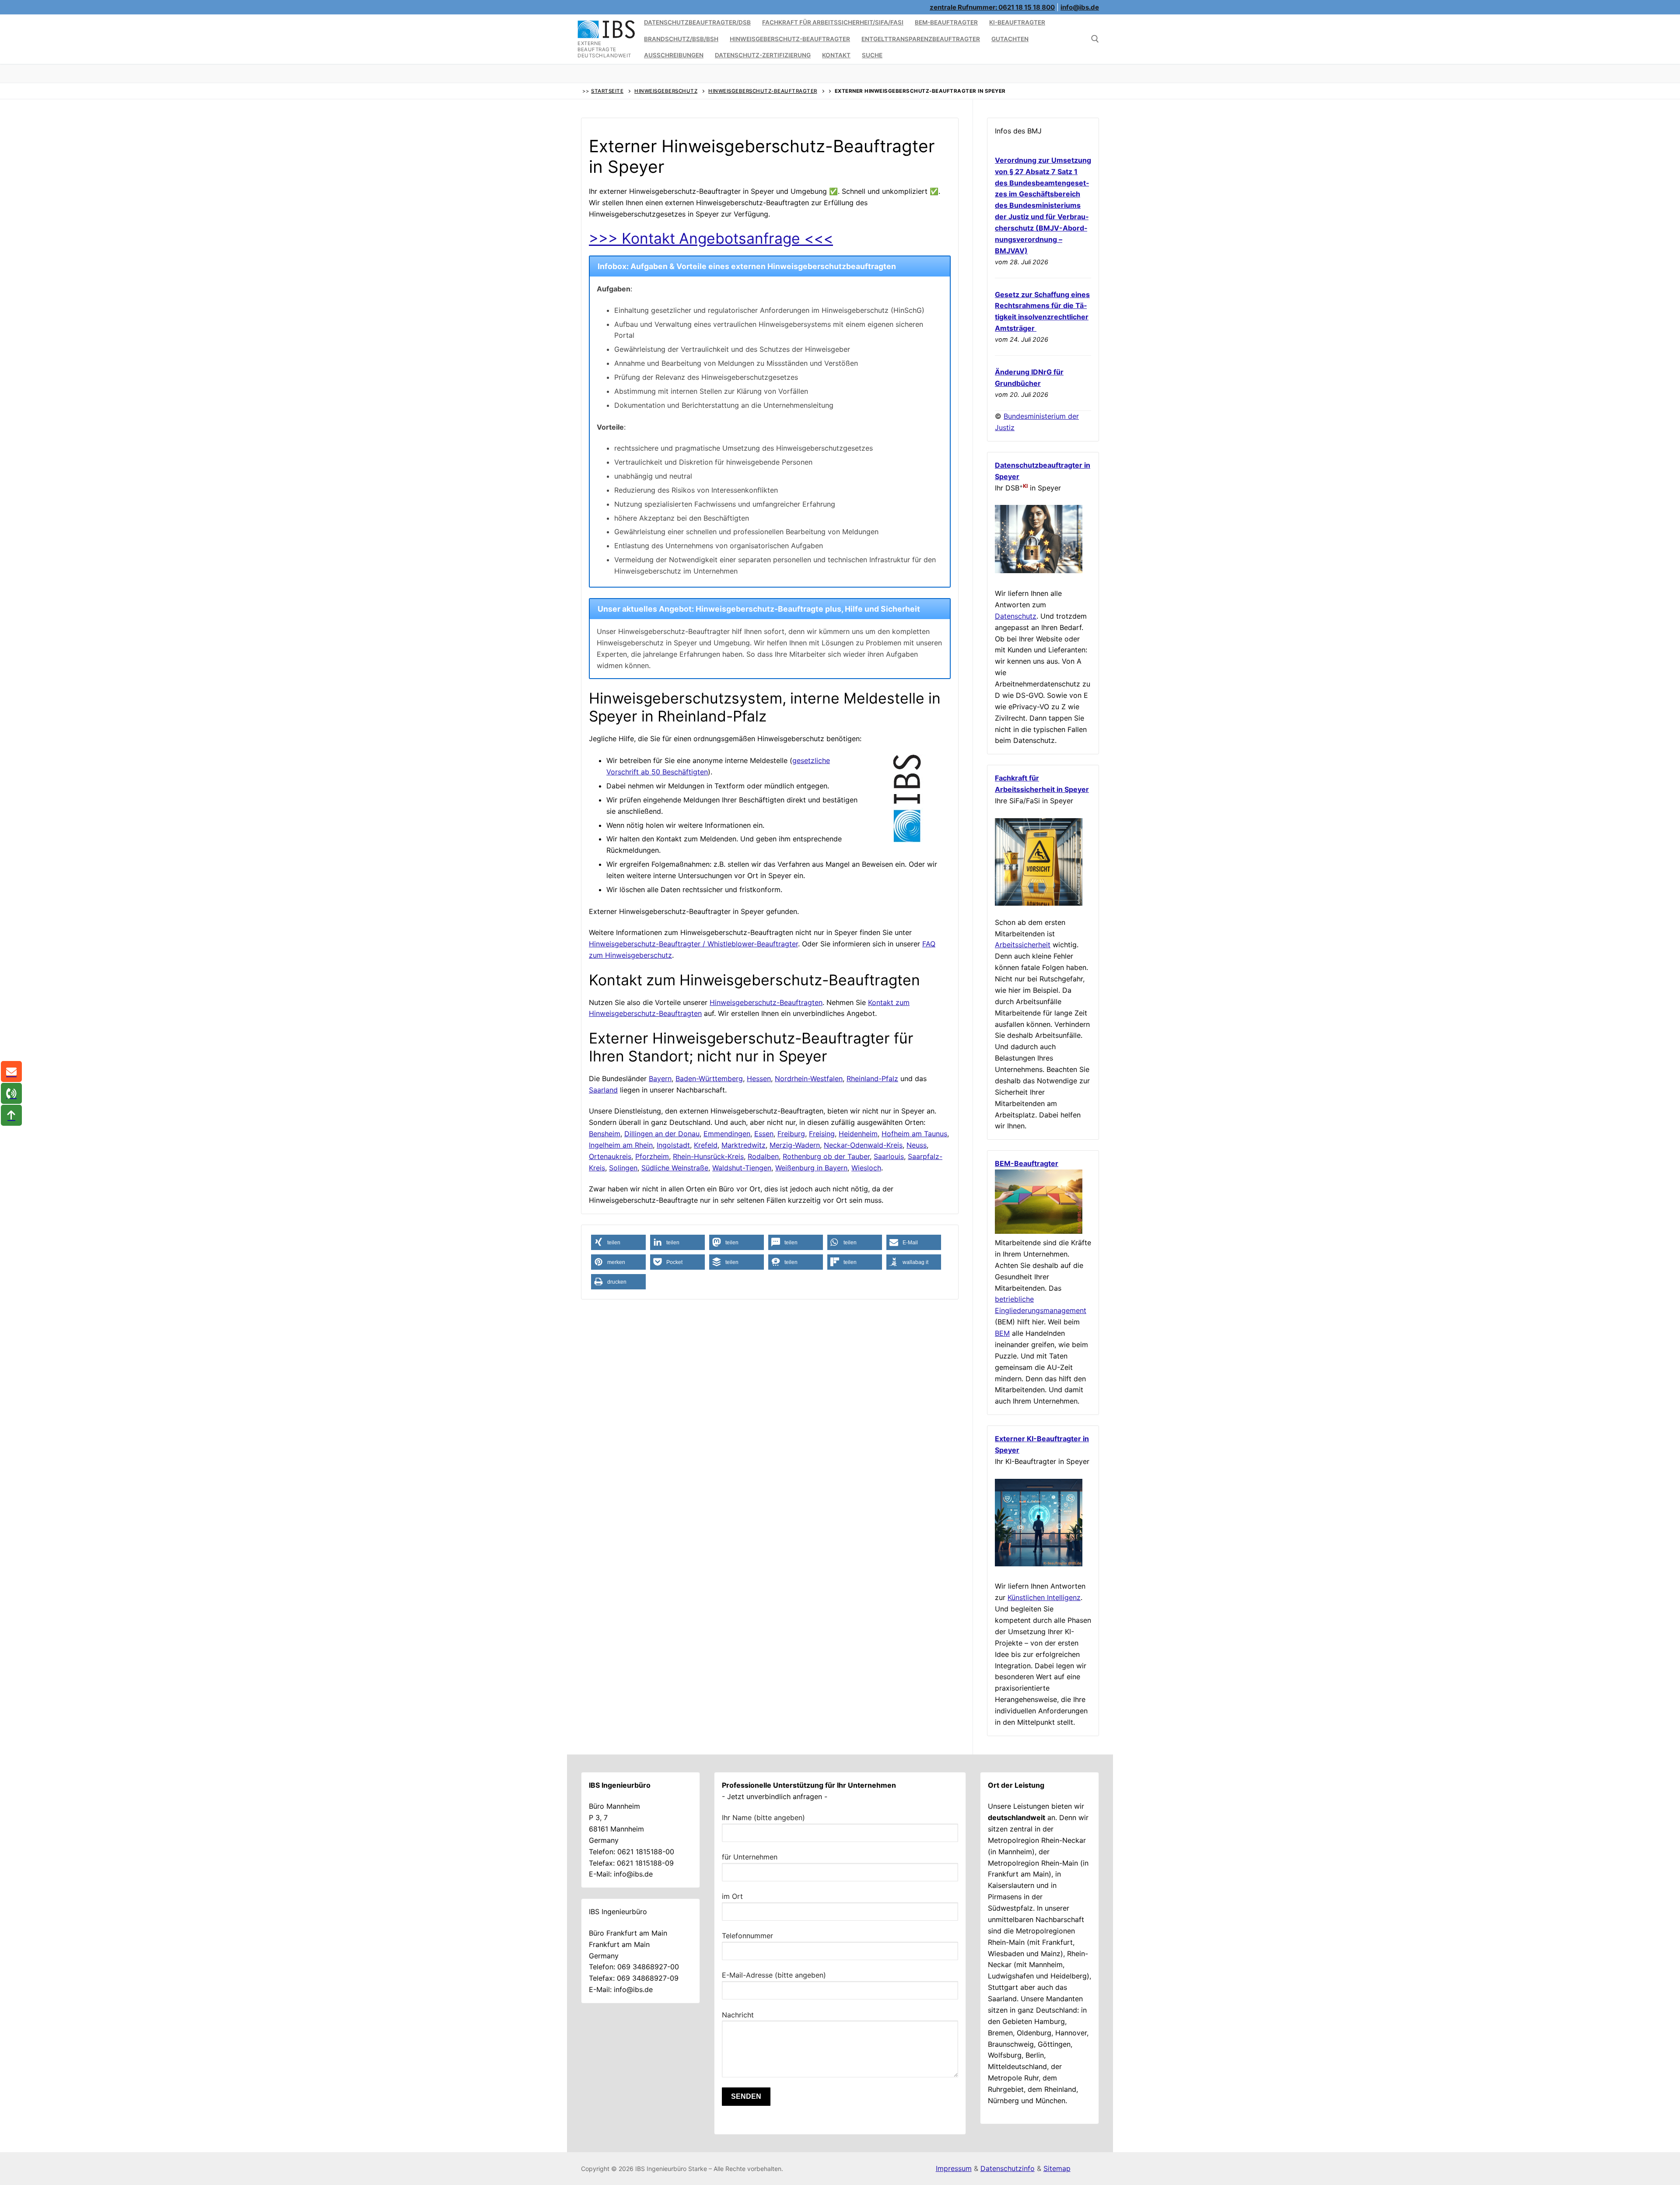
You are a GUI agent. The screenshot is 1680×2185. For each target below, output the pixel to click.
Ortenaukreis (610, 1156)
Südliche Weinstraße (675, 1168)
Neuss (917, 1145)
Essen (764, 1134)
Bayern (660, 1078)
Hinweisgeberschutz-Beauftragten (766, 1002)
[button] (618, 1242)
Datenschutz (1016, 616)
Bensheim (605, 1134)
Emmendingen (727, 1134)
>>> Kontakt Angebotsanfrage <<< (711, 238)
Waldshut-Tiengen (742, 1168)
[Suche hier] (1095, 39)
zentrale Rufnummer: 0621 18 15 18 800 (992, 7)
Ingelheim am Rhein (621, 1145)
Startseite (607, 91)
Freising (822, 1134)
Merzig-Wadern (795, 1145)
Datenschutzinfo (1008, 2168)
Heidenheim (858, 1134)
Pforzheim (652, 1156)
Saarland (603, 1090)
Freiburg (791, 1134)
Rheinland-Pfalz (872, 1078)
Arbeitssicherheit (1023, 945)
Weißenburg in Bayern (811, 1168)
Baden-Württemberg (709, 1078)
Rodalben (763, 1156)
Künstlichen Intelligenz (1044, 1597)
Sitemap (1057, 2168)
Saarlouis (889, 1156)
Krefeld (706, 1145)
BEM (1002, 1333)
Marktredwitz (744, 1145)
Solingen (623, 1168)
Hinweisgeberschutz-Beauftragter (763, 91)
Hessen (759, 1078)
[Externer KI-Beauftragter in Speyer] (1039, 1564)
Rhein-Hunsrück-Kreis (708, 1156)
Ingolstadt (673, 1145)
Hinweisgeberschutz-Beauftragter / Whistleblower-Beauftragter (693, 944)
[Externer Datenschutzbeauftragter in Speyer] (1039, 571)
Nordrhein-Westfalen (809, 1078)
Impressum (954, 2168)
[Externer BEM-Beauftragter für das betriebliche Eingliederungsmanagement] (1039, 1231)
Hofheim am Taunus (914, 1134)
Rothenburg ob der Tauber (826, 1156)
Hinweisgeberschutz (666, 91)
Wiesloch (866, 1168)
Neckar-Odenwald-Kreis (863, 1145)
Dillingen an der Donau (662, 1134)
